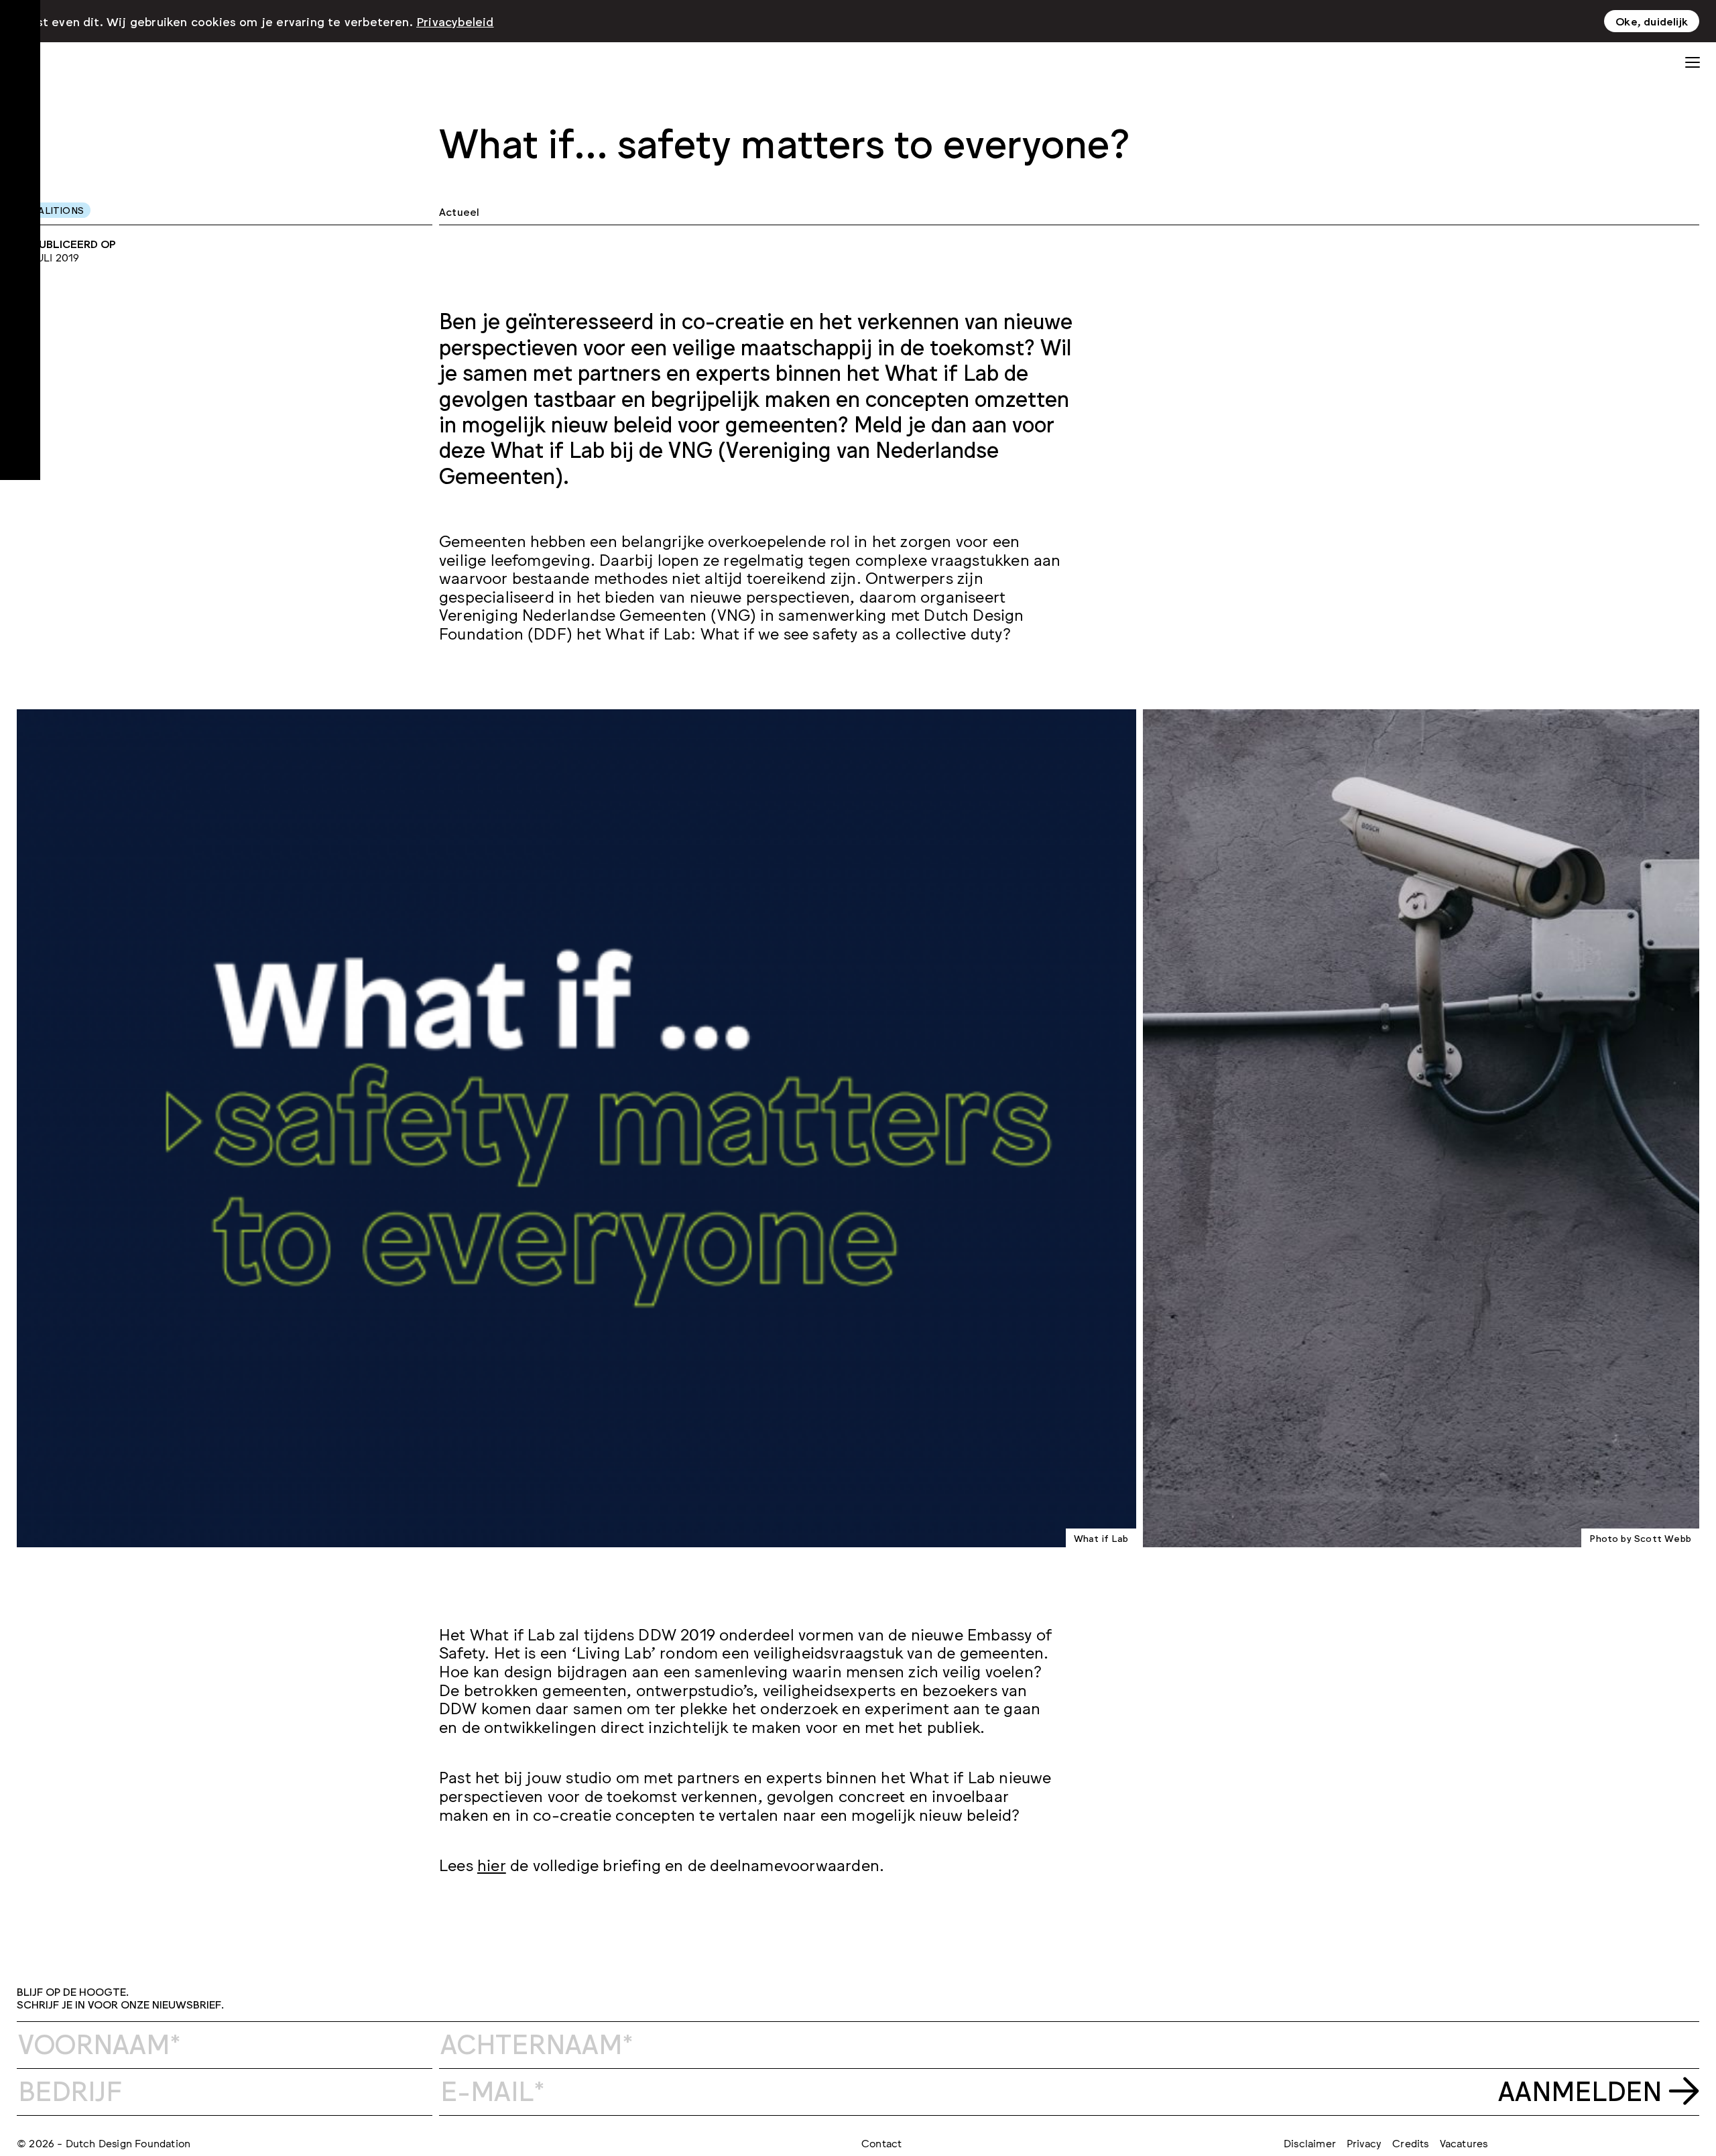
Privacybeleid (455, 21)
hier (492, 1864)
